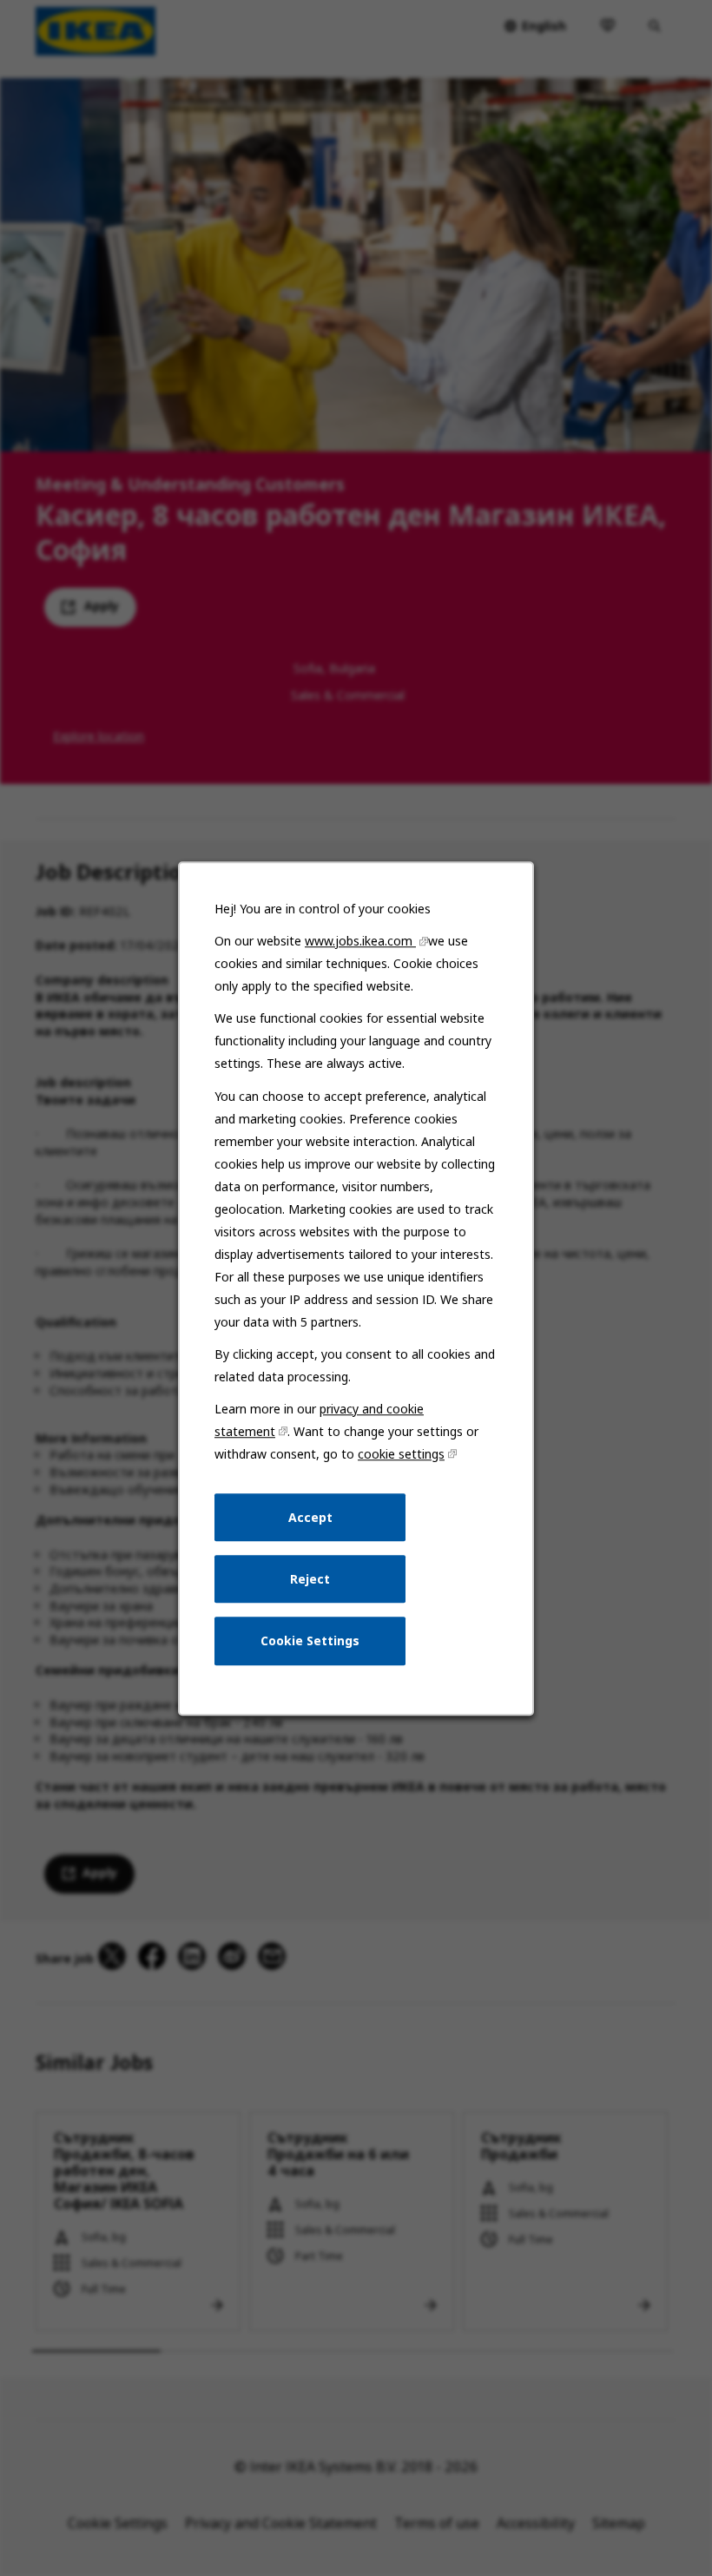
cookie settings (401, 1454)
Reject (310, 1578)
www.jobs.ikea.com (360, 941)
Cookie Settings (310, 1640)
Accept (310, 1516)
